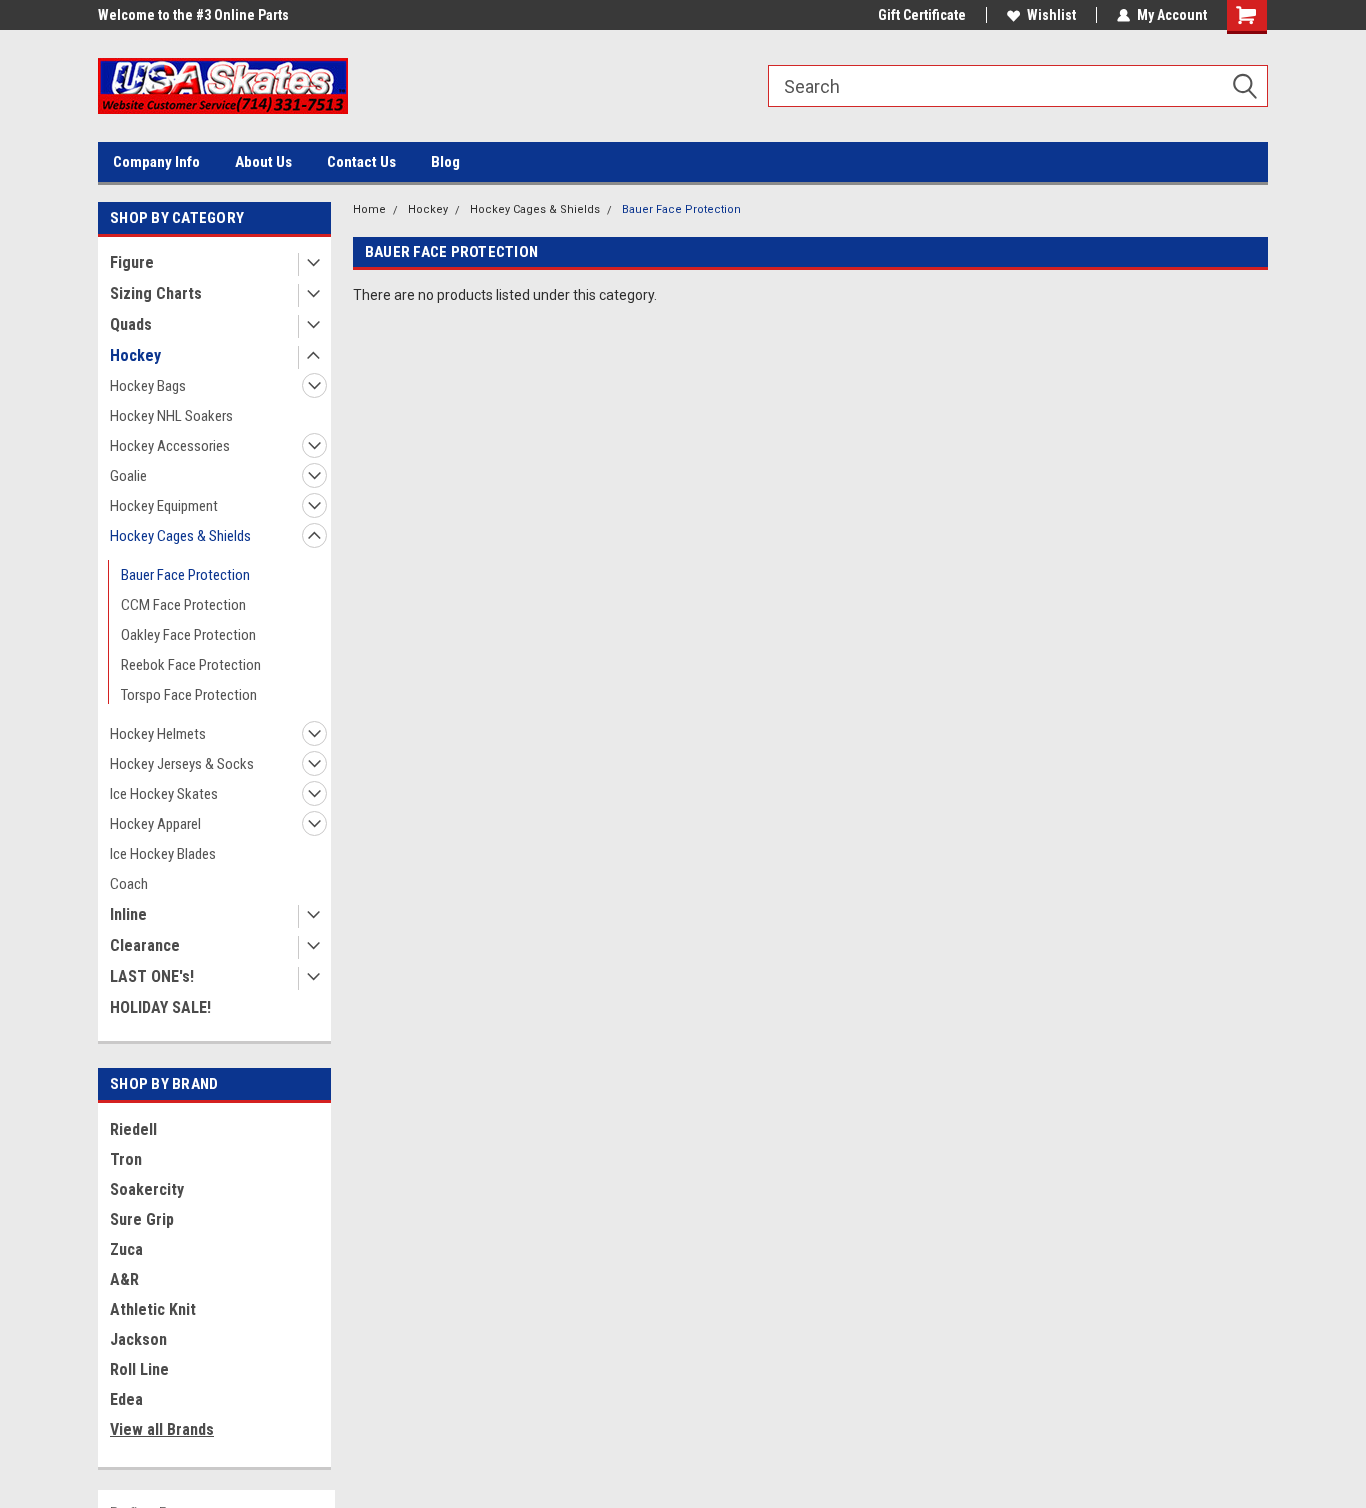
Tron (126, 1159)
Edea (126, 1399)
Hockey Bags (148, 386)
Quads (131, 324)
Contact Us (361, 162)
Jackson (138, 1339)
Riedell (133, 1129)
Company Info (156, 162)
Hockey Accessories (170, 446)
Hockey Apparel (155, 824)
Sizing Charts (156, 293)
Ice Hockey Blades (163, 854)
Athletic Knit (153, 1309)
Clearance (145, 945)
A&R (124, 1279)
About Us (263, 162)
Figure (132, 262)
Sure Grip (142, 1219)
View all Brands (162, 1429)
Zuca (126, 1249)
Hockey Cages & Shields (180, 536)
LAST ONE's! (152, 976)
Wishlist (1051, 15)
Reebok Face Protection (191, 665)
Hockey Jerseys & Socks (182, 764)
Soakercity (147, 1189)
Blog (445, 162)
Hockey (135, 355)
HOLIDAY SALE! (160, 1007)
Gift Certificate (922, 15)
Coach (129, 884)
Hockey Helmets (158, 734)
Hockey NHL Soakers (171, 416)
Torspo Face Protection (189, 695)
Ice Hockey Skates (164, 794)
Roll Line (139, 1369)
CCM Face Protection (183, 605)
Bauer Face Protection (185, 575)
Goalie (128, 476)
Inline (128, 914)
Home (369, 209)
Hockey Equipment (164, 506)
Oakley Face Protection (188, 635)
